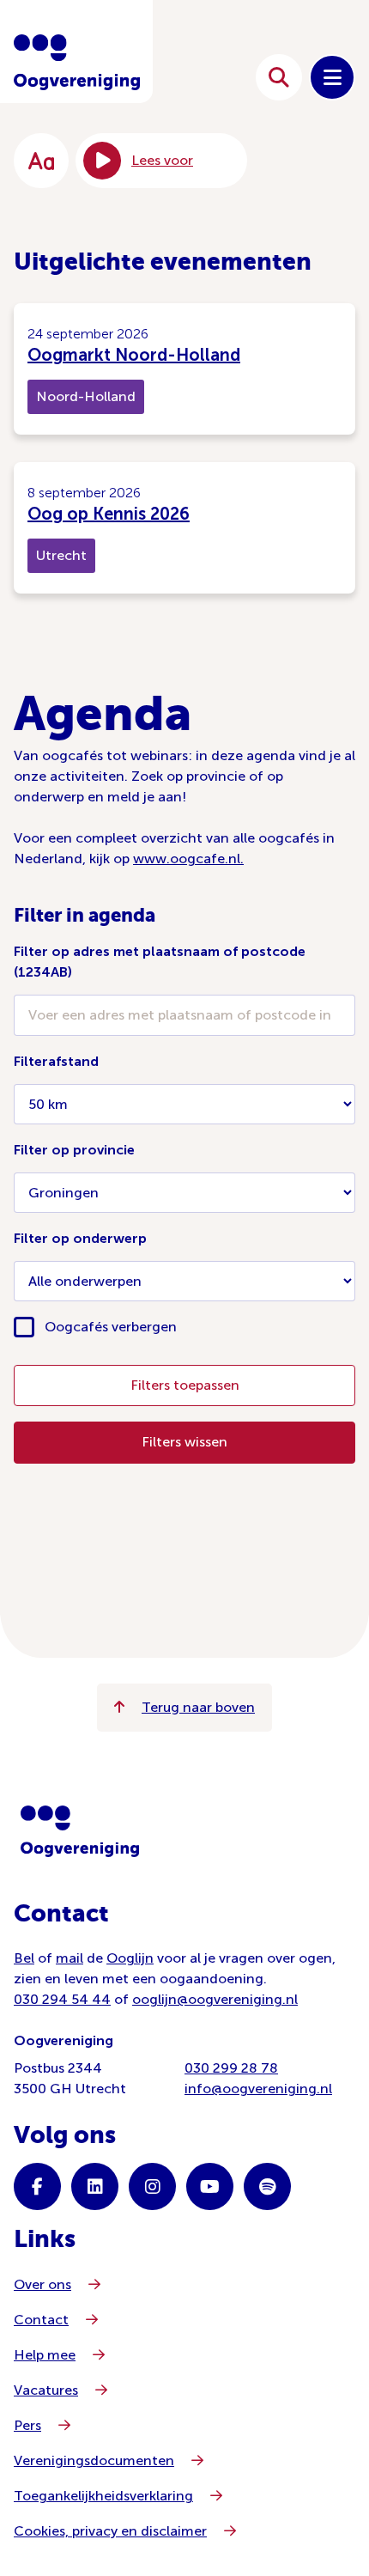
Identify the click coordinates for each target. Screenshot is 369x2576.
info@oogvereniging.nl (258, 2089)
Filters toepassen (185, 1385)
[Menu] (332, 77)
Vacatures (46, 2390)
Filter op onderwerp (80, 1238)
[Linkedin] (95, 2186)
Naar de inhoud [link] (179, 77)
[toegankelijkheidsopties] (41, 161)
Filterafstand (56, 1061)
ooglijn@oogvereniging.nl (215, 1999)
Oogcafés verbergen (111, 1327)
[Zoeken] (279, 77)
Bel (24, 1958)
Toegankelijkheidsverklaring (103, 2496)
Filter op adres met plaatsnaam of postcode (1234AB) (160, 962)
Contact (41, 2320)
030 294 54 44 (62, 1999)
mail (70, 1958)
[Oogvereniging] (80, 1831)
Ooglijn (130, 1958)
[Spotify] (267, 2186)
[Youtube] (210, 2186)
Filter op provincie (74, 1150)
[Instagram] (152, 2186)
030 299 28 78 (231, 2068)
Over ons (42, 2284)
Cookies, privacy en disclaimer (110, 2531)
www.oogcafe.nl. (188, 859)
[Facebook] (37, 2186)
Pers (27, 2425)
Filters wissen (184, 1442)
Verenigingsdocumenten (94, 2460)
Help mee (45, 2355)
